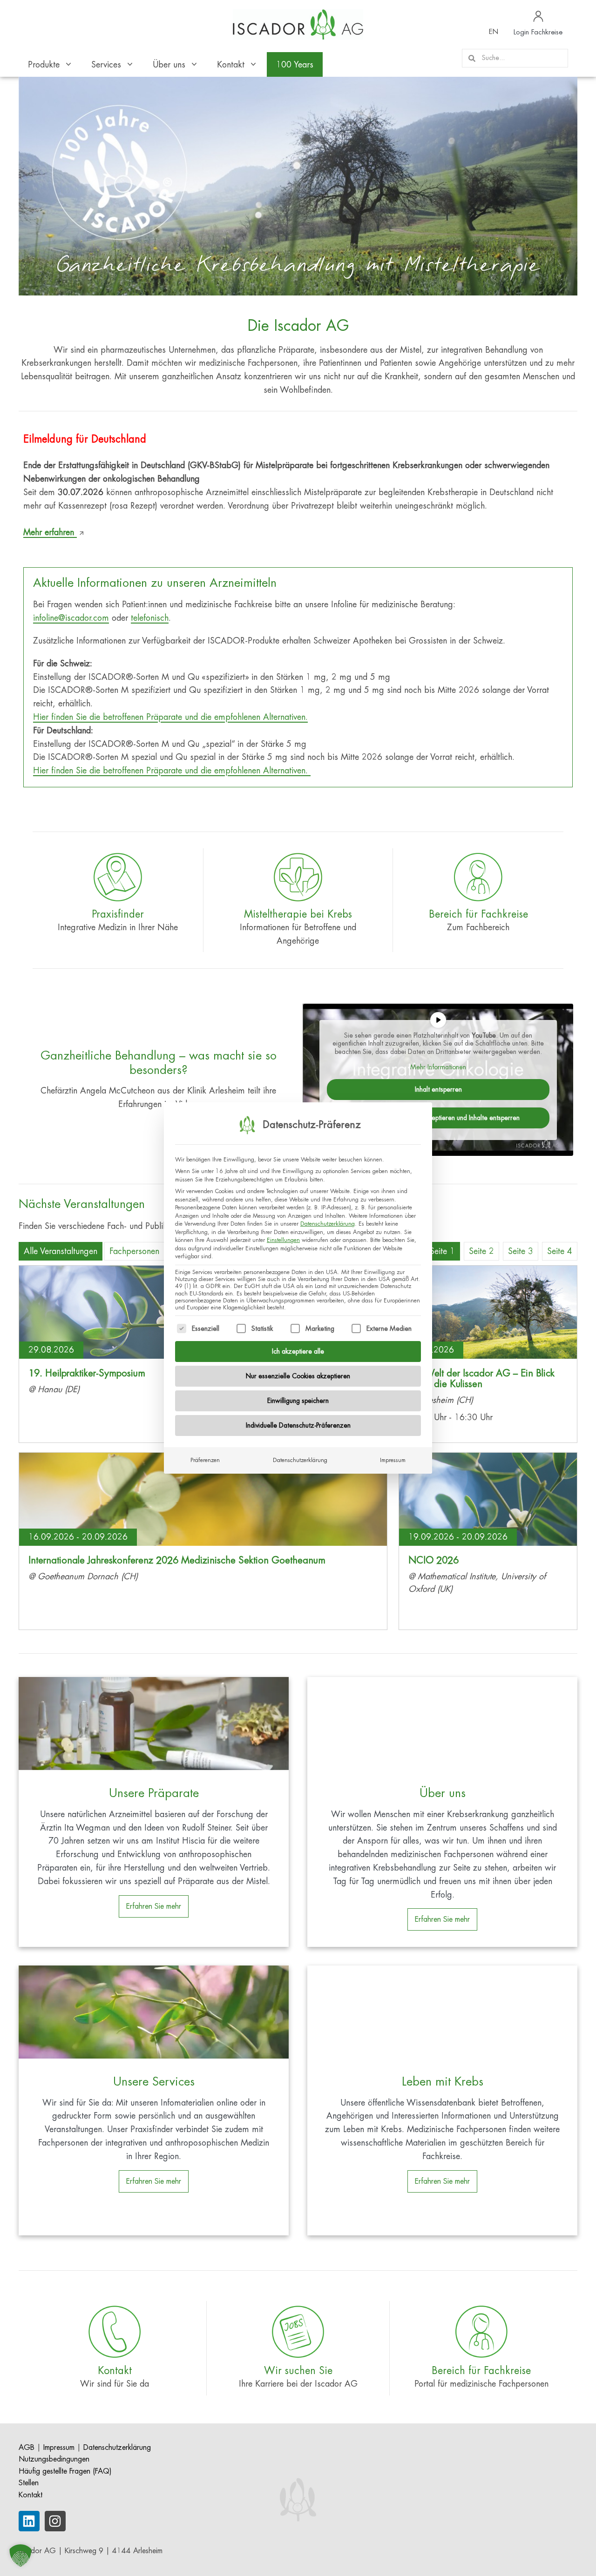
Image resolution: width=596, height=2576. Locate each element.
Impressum (393, 1460)
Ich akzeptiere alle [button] (298, 1351)
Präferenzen (205, 1460)
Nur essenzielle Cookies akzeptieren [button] (298, 1376)
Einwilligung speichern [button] (298, 1401)
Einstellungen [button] (283, 1240)
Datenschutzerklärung (328, 1224)
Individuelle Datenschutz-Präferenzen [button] (298, 1425)
